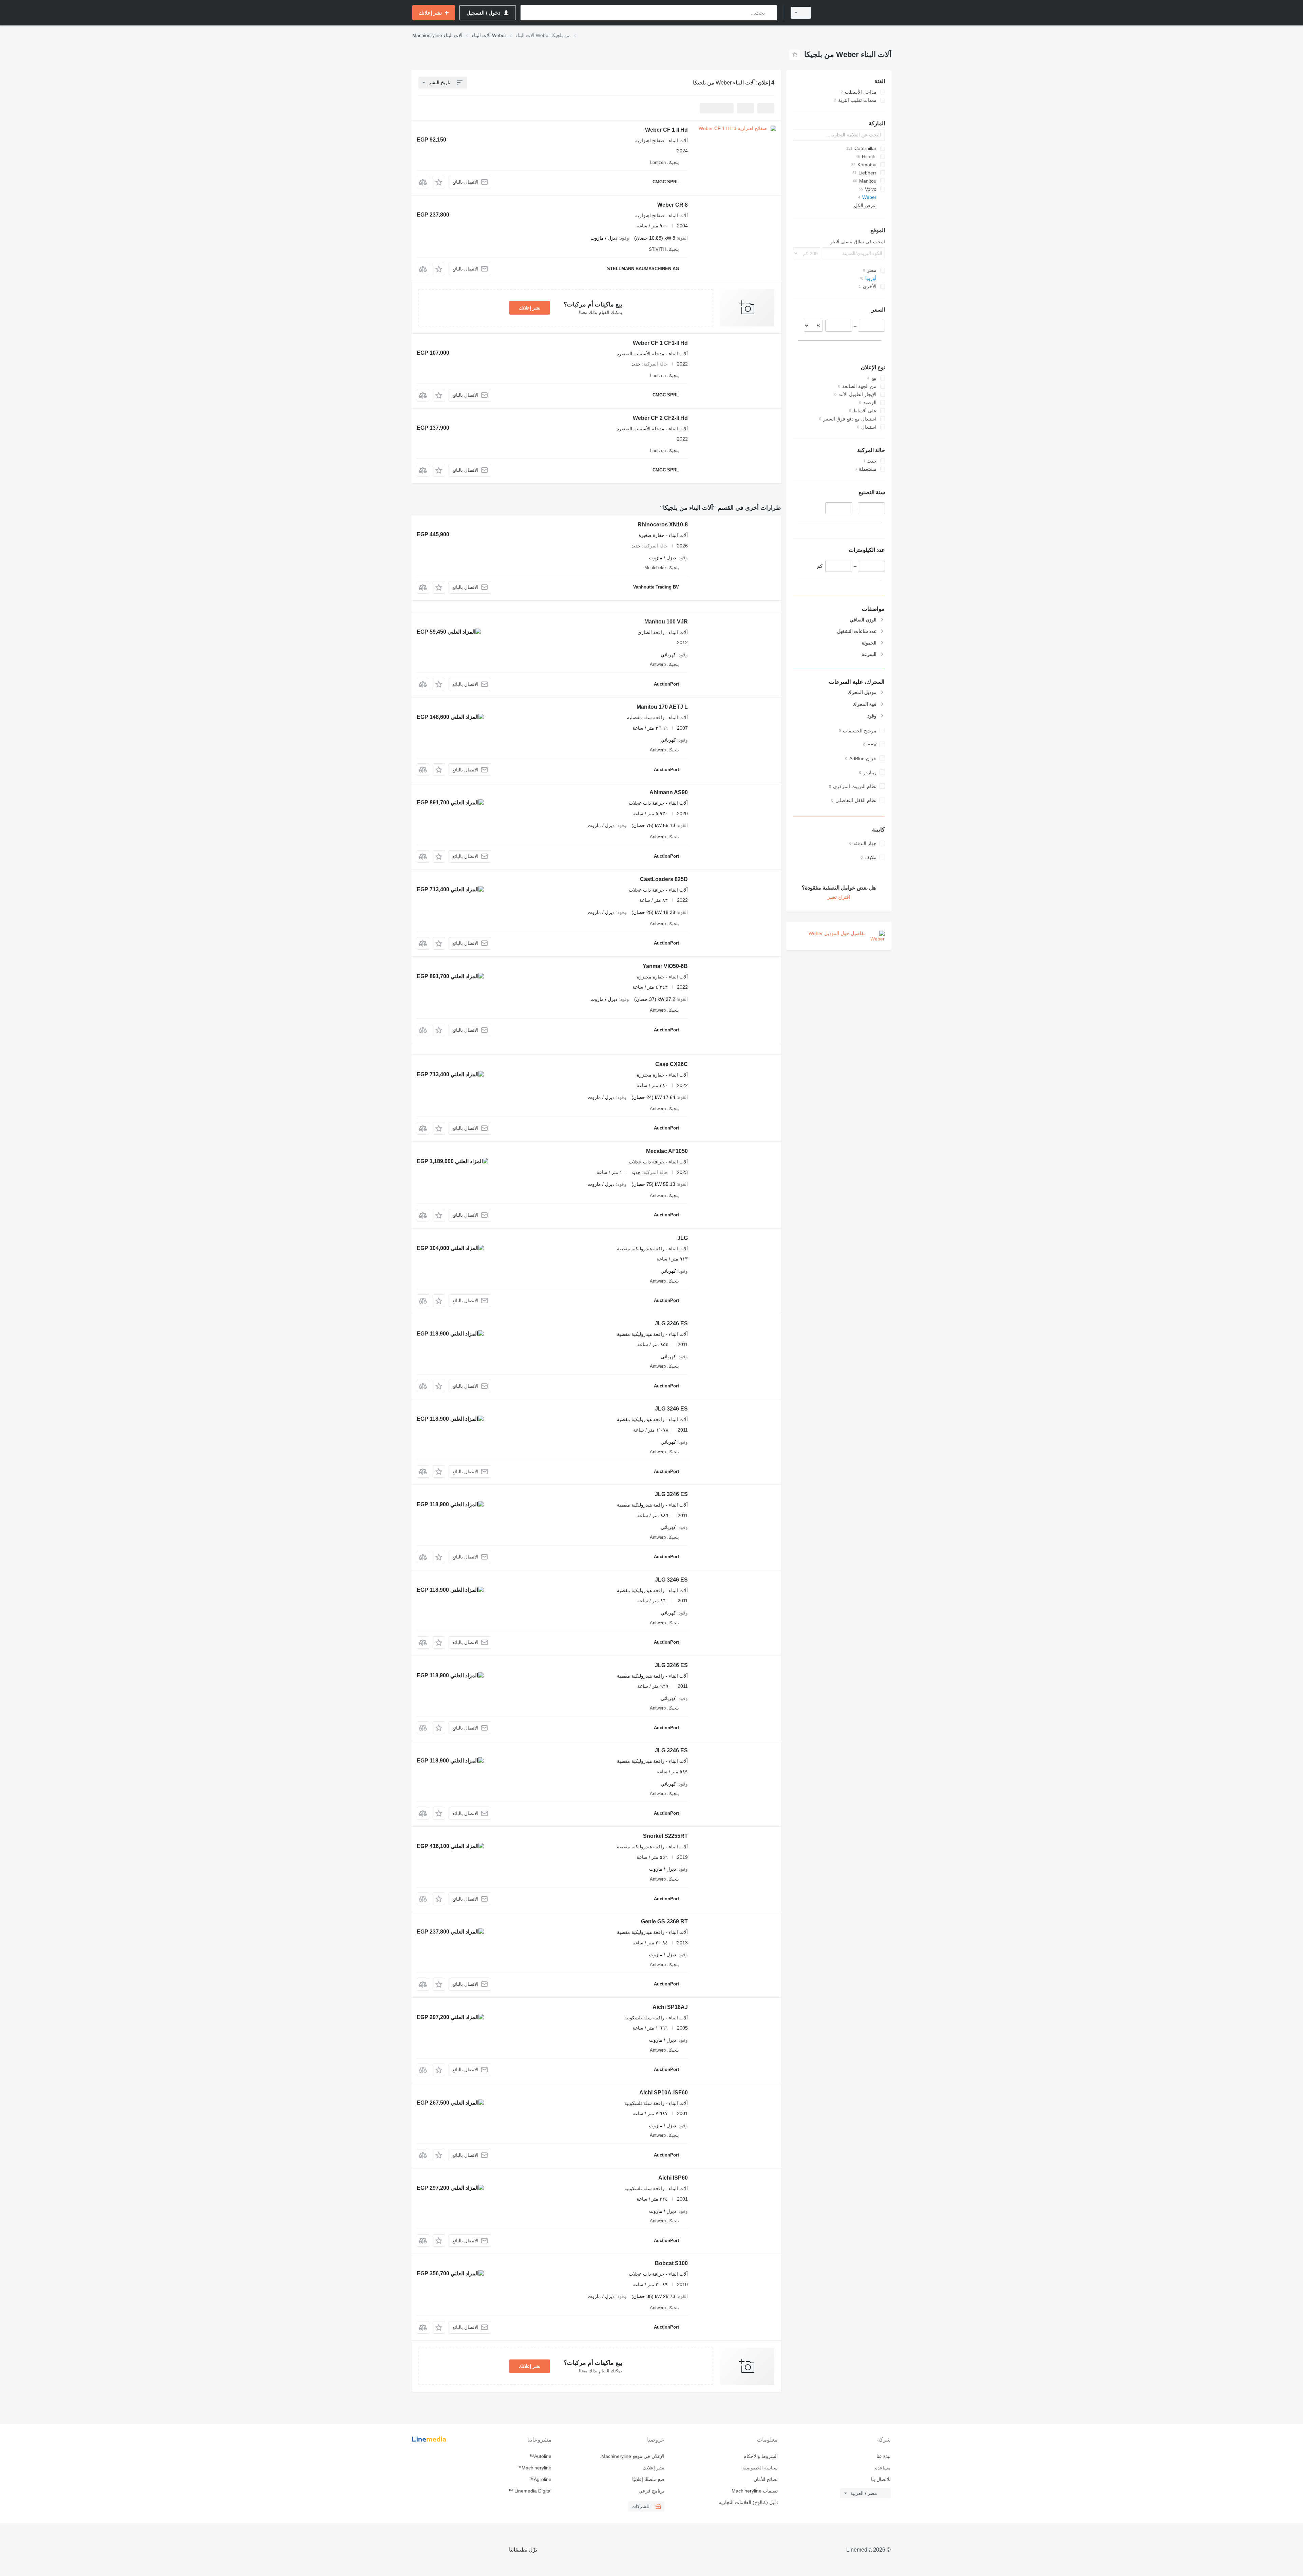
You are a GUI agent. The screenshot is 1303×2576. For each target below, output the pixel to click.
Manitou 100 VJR (666, 622)
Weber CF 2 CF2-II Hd (660, 418)
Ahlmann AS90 (669, 792)
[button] (439, 182)
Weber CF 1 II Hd (666, 130)
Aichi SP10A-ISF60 (664, 2093)
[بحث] (770, 13)
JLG (683, 1238)
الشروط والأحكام (760, 2456)
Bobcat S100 (671, 2263)
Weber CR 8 (673, 205)
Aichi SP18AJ (670, 2007)
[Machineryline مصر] (855, 13)
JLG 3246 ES (671, 1323)
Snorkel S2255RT (665, 1836)
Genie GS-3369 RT (664, 1921)
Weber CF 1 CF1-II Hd (660, 343)
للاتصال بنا (881, 2479)
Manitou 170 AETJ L (662, 707)
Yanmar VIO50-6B (665, 966)
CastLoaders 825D (664, 879)
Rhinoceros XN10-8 (663, 525)
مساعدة (883, 2468)
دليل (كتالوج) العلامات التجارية (748, 2502)
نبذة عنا (884, 2456)
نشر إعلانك (530, 308)
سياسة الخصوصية (760, 2468)
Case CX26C (672, 1064)
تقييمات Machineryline (754, 2491)
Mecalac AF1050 (667, 1151)
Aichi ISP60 (673, 2178)
